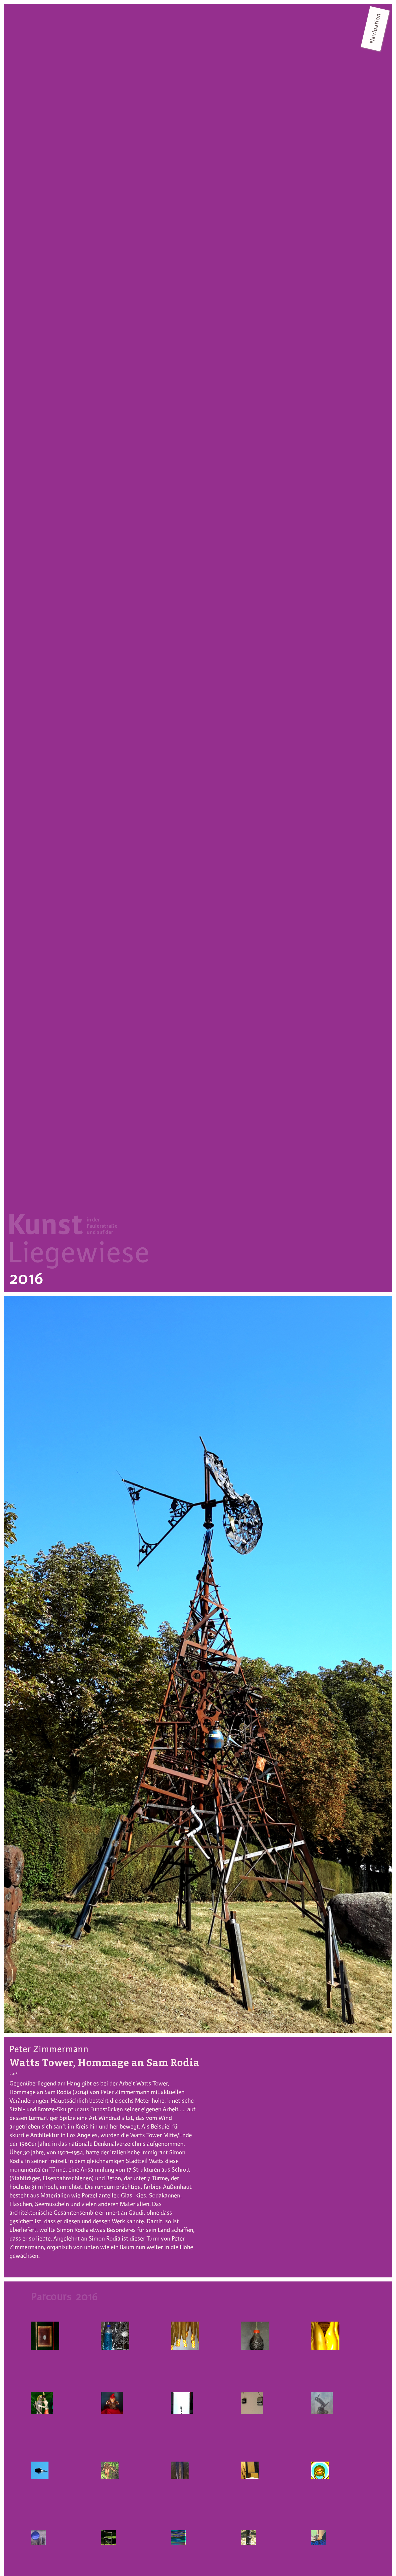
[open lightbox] (198, 1664)
